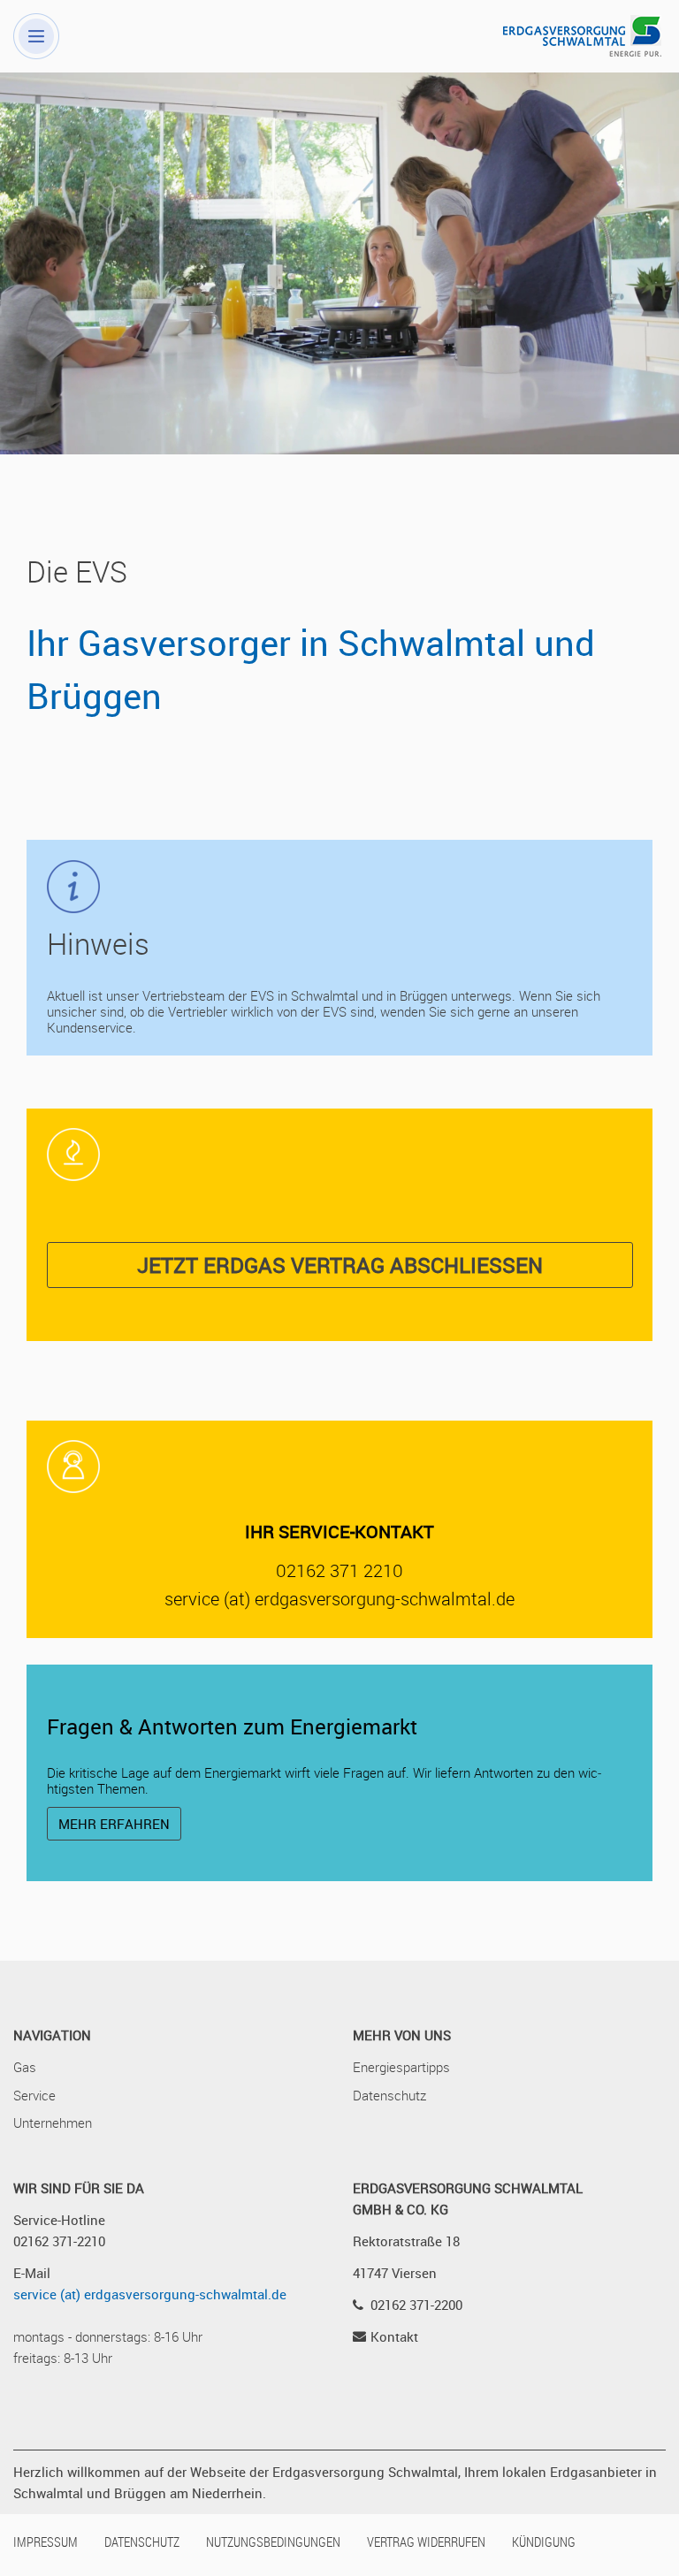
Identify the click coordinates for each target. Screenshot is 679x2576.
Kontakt (394, 2336)
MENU (36, 36)
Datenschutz (389, 2095)
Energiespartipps (401, 2067)
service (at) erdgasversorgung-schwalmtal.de (150, 2294)
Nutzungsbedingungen (273, 2542)
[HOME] (573, 34)
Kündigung (544, 2542)
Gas (25, 2067)
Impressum (46, 2542)
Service (34, 2095)
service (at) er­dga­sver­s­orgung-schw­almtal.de (339, 1599)
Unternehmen (53, 2123)
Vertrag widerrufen (426, 2542)
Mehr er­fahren (114, 1824)
